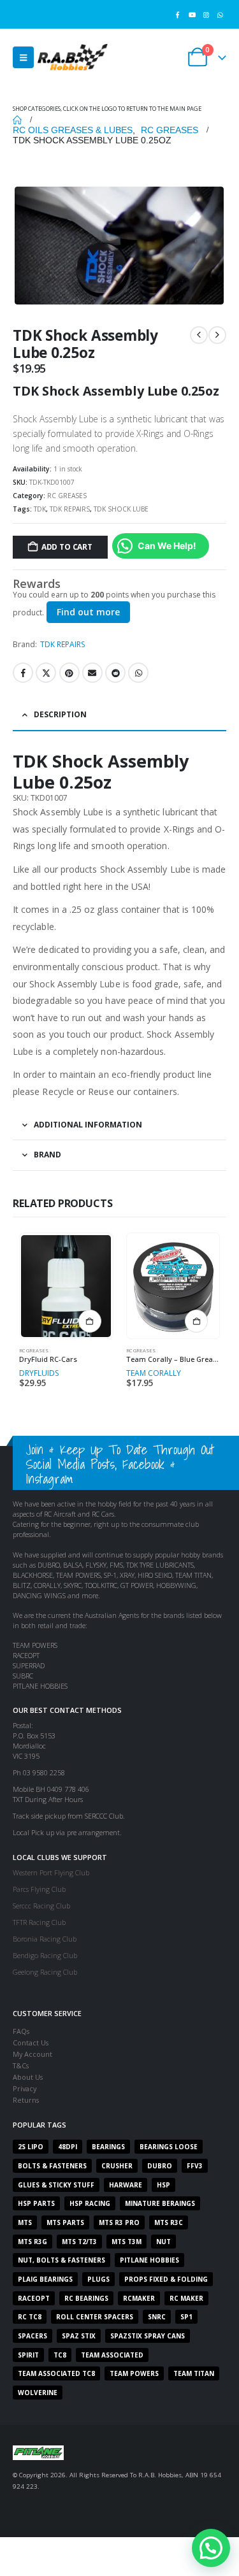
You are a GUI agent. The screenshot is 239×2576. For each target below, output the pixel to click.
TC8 (60, 2355)
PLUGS (98, 2279)
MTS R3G (33, 2242)
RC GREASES (67, 496)
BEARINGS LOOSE (169, 2147)
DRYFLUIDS (39, 1373)
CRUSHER (117, 2166)
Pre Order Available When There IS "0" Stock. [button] (90, 1321)
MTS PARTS (65, 2222)
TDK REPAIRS (70, 509)
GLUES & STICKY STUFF (56, 2185)
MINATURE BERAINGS (160, 2203)
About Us (28, 2077)
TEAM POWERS (134, 2373)
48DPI (68, 2147)
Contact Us (31, 2043)
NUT (163, 2242)
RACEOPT (34, 2298)
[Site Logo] (73, 57)
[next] (217, 335)
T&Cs (21, 2065)
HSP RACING (90, 2203)
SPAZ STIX (79, 2336)
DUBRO (160, 2166)
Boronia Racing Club (45, 1939)
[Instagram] (206, 14)
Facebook (23, 673)
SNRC (157, 2317)
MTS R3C (169, 2222)
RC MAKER (186, 2298)
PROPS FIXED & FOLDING (166, 2279)
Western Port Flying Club (51, 1872)
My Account (33, 2054)
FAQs (21, 2031)
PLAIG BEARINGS (45, 2279)
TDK (40, 509)
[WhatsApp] (220, 14)
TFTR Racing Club (39, 1922)
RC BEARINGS (86, 2298)
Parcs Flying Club (39, 1889)
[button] (23, 57)
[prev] (199, 335)
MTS (25, 2222)
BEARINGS (108, 2147)
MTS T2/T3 (79, 2242)
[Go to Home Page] (17, 120)
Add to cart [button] (196, 1321)
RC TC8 (30, 2317)
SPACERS (33, 2336)
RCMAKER (139, 2298)
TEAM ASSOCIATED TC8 (56, 2373)
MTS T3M (127, 2242)
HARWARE (126, 2185)
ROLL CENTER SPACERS (95, 2317)
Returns (26, 2100)
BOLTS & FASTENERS (52, 2166)
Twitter (46, 673)
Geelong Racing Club (45, 1972)
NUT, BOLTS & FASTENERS (62, 2260)
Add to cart (67, 547)
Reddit (115, 673)
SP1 (186, 2317)
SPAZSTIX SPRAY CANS (148, 2336)
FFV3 (195, 2166)
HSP (163, 2185)
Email (92, 673)
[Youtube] (192, 14)
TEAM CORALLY (154, 1373)
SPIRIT (28, 2355)
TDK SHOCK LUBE (121, 509)
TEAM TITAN (194, 2373)
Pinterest (69, 673)
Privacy (25, 2088)
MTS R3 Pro (119, 2222)
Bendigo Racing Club (45, 1955)
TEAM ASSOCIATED (112, 2355)
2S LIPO (31, 2147)
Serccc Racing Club (41, 1906)
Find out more (88, 612)
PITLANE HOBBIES (149, 2260)
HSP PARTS (36, 2203)
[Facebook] (177, 14)
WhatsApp (138, 673)
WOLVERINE (38, 2393)
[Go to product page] (66, 1286)
